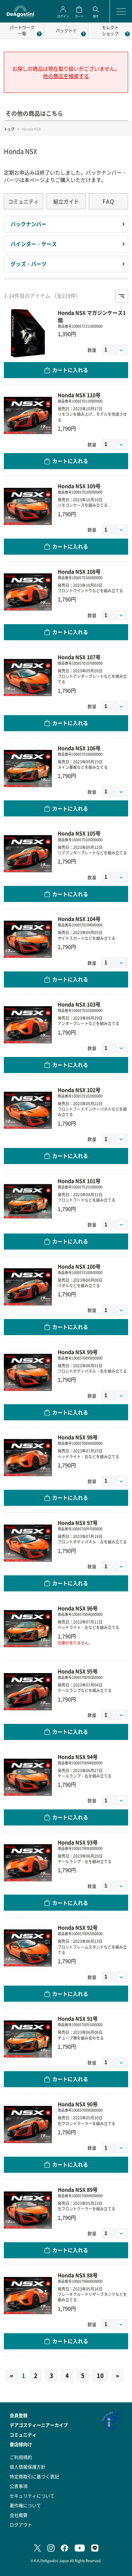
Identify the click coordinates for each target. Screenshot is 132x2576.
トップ (9, 129)
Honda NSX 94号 (78, 1757)
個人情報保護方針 (28, 2467)
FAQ (109, 201)
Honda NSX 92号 (78, 1928)
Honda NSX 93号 (78, 1842)
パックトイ (66, 30)
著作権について (25, 2505)
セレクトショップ (110, 30)
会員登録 (19, 2415)
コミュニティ (23, 201)
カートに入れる (70, 370)
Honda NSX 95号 (78, 1671)
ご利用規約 (21, 2457)
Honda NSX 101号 (79, 1181)
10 (100, 2375)
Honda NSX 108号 (79, 572)
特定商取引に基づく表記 (34, 2476)
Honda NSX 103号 (79, 1004)
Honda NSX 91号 (78, 2019)
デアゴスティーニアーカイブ (39, 2425)
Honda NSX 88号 (78, 2275)
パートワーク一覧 (22, 30)
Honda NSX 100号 (79, 1266)
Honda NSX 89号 (78, 2190)
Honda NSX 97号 (78, 1523)
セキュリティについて (32, 2496)
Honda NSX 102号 (79, 1090)
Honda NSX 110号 (79, 395)
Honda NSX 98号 (78, 1437)
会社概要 (19, 2515)
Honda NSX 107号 (79, 657)
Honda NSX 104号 (79, 919)
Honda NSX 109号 (79, 486)
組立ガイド (66, 201)
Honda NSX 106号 (79, 748)
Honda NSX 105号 (79, 833)
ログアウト (21, 2525)
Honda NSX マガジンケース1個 (92, 316)
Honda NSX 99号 (78, 1352)
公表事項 (19, 2486)
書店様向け (21, 2444)
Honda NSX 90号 (78, 2104)
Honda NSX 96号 (78, 1608)
